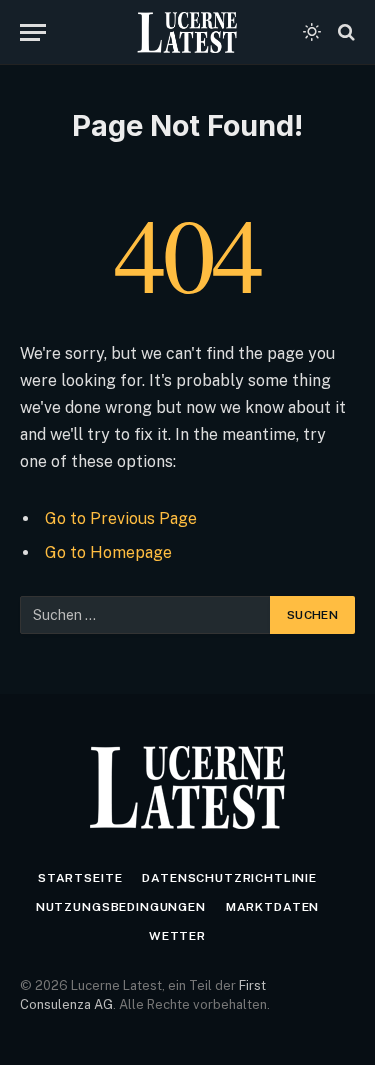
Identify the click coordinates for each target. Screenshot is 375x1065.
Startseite (80, 878)
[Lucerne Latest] (187, 32)
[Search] (344, 32)
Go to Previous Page (121, 518)
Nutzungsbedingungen (121, 907)
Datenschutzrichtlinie (229, 878)
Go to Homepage (108, 552)
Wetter (177, 936)
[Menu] (33, 32)
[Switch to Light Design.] (312, 32)
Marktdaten (272, 907)
